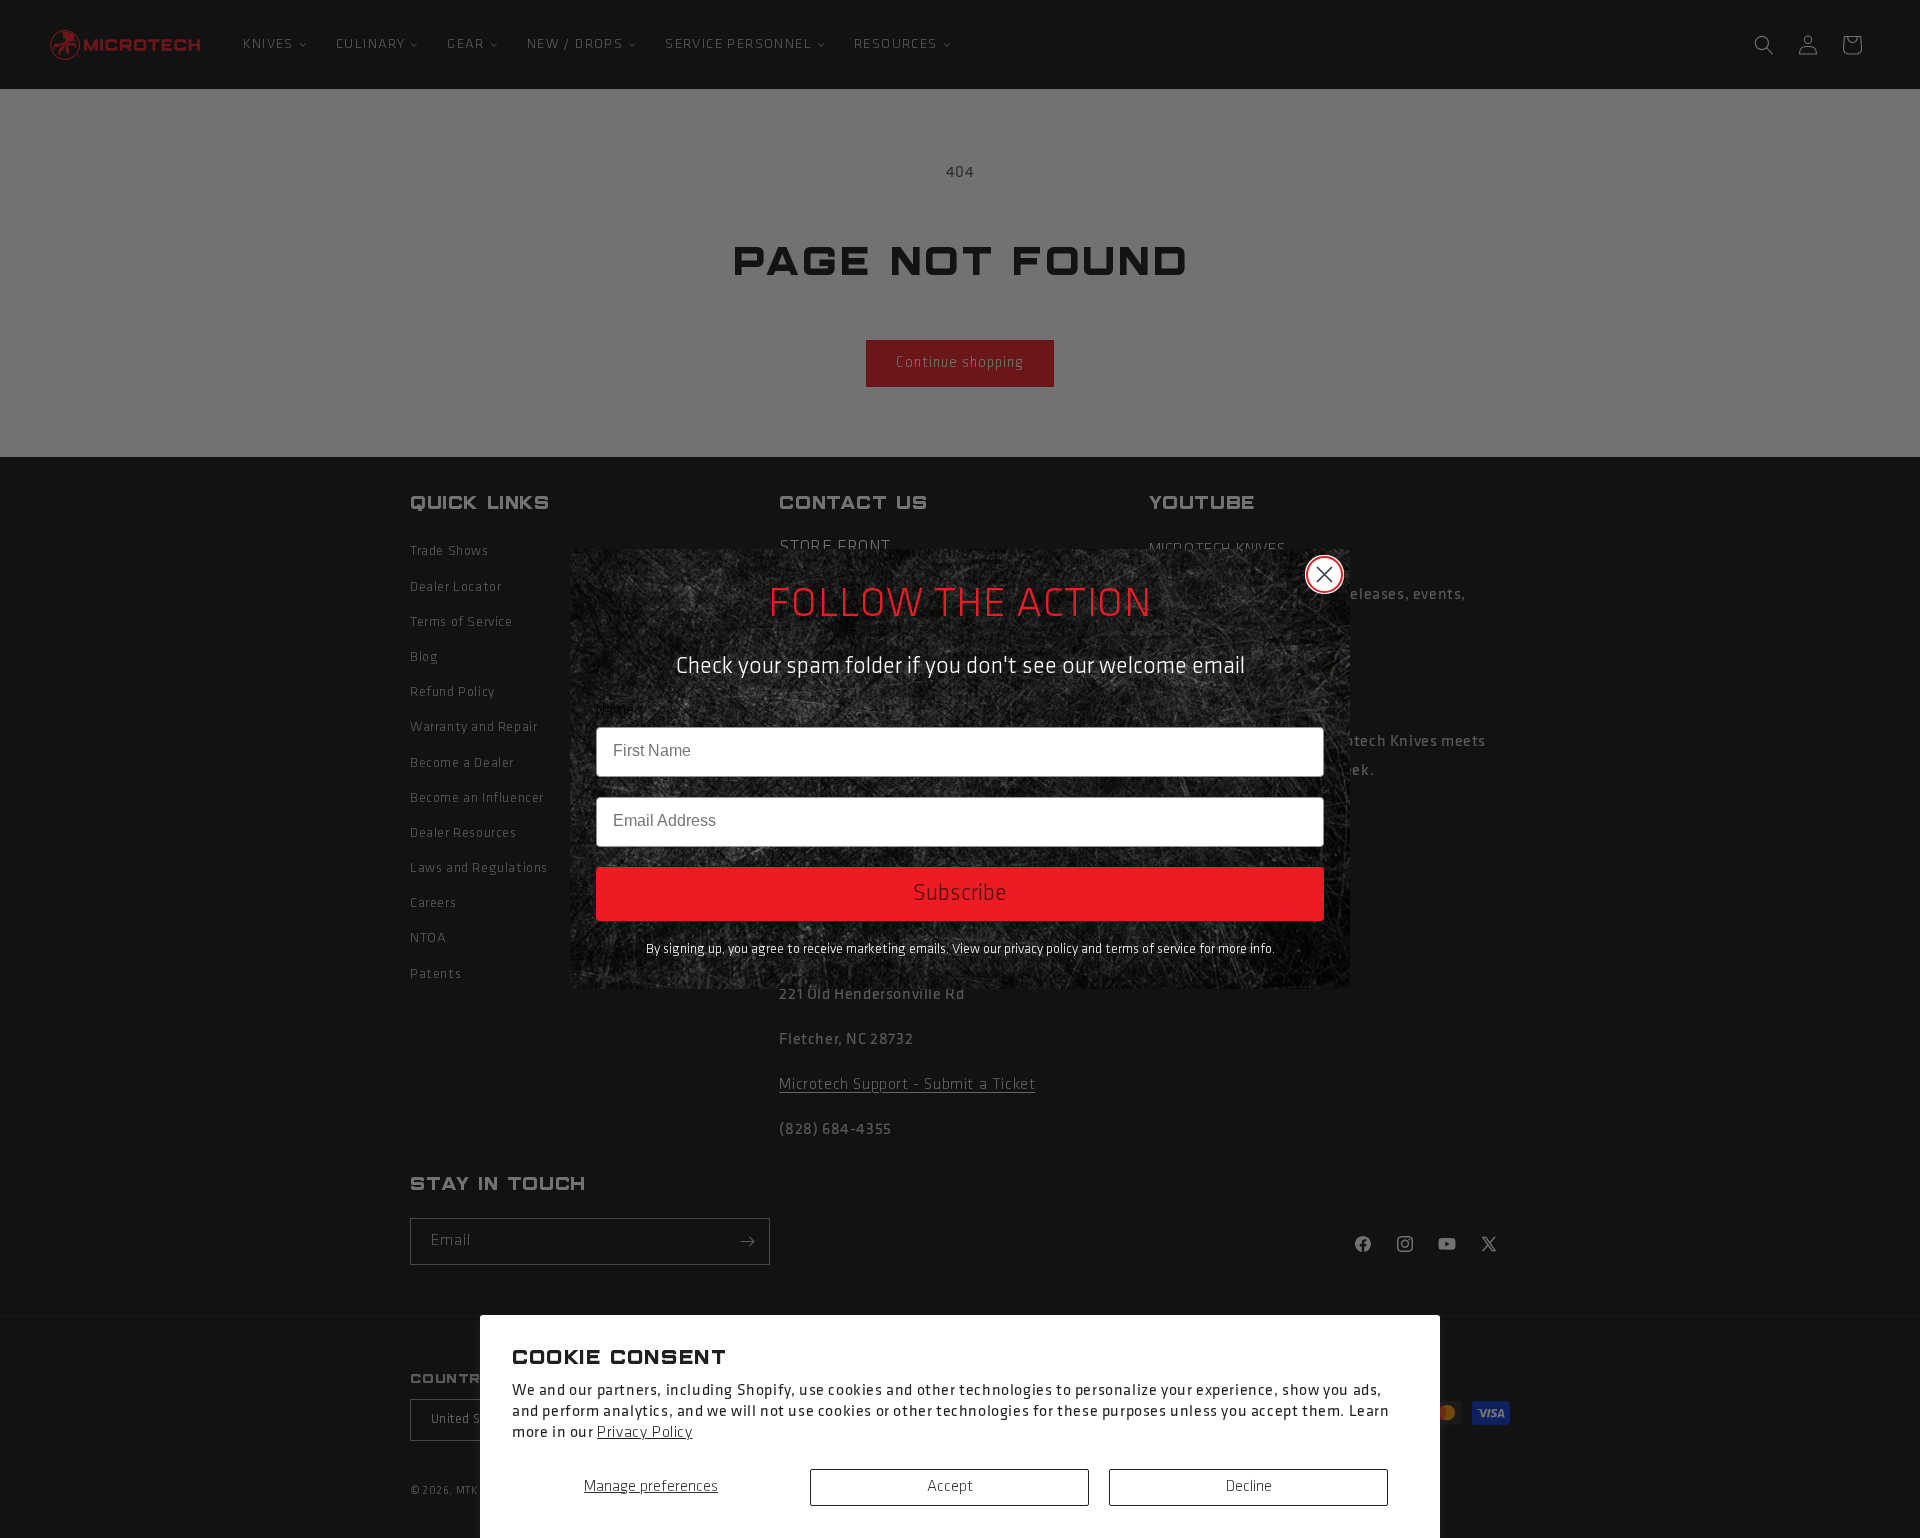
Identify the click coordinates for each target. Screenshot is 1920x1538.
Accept (950, 1487)
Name (615, 711)
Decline (1249, 1487)
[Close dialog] (1324, 574)
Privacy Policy (644, 1433)
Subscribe (960, 894)
